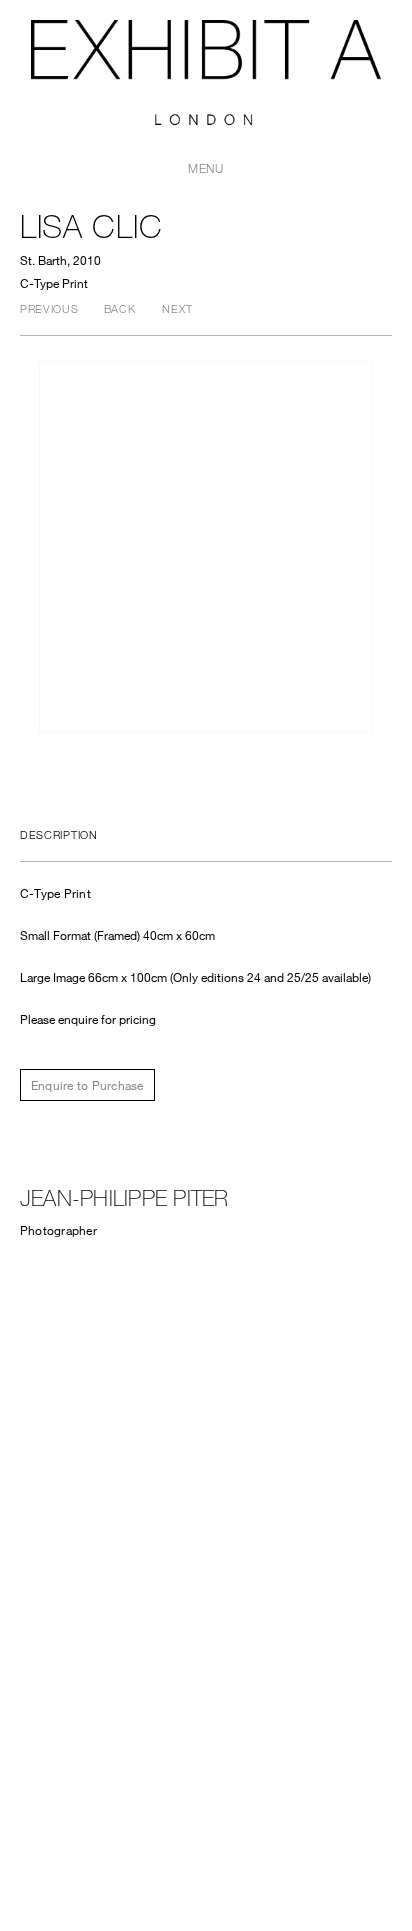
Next (177, 309)
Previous (49, 309)
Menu (206, 168)
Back (120, 309)
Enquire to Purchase (87, 1085)
